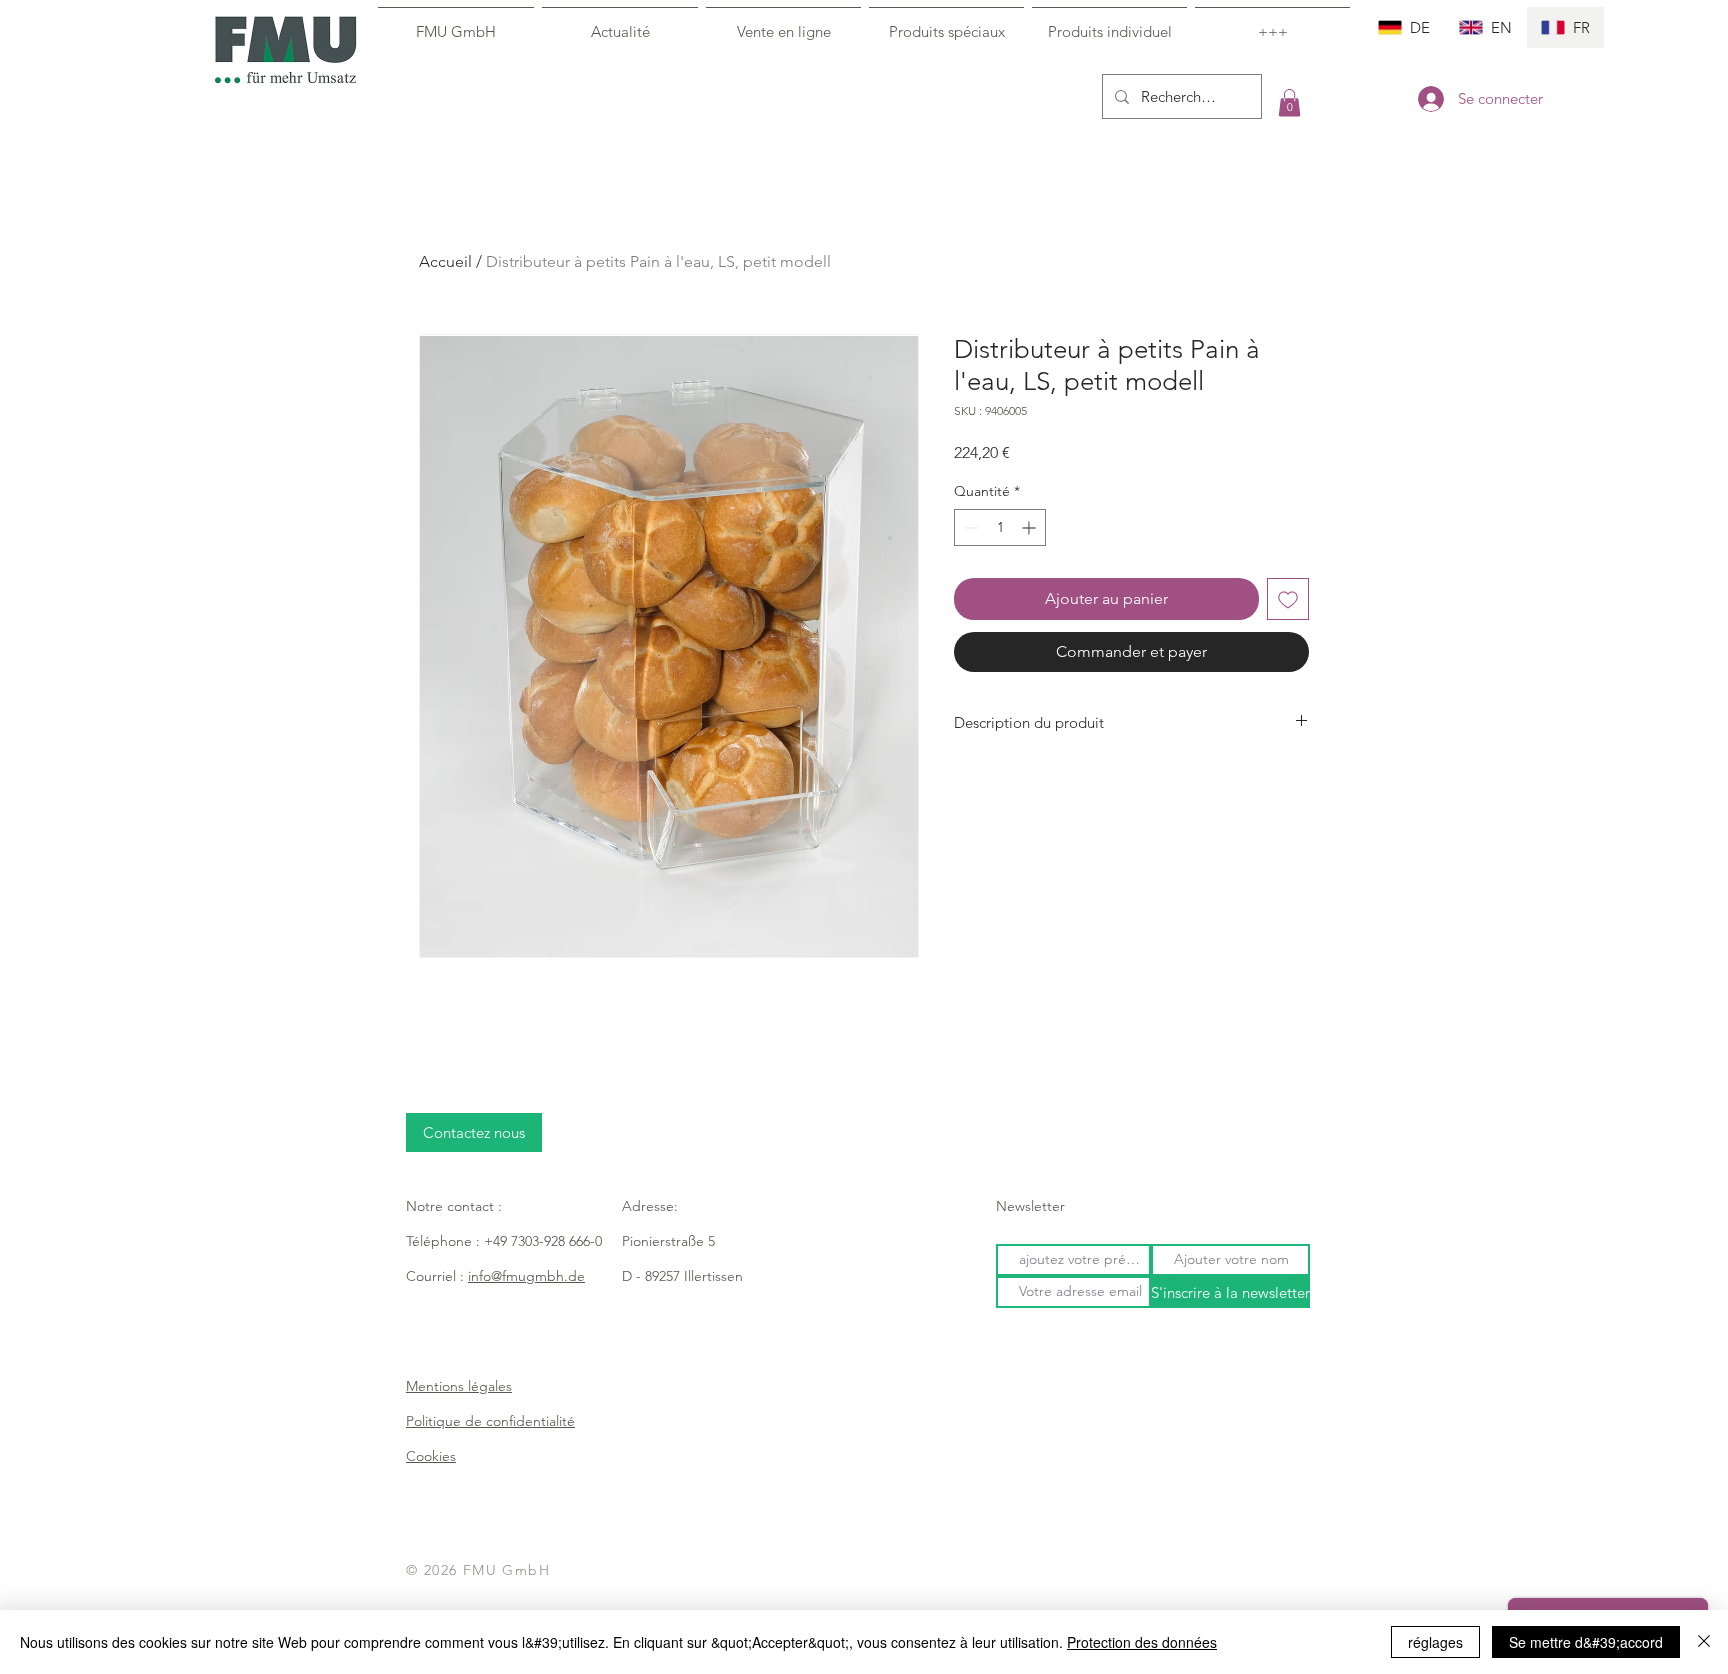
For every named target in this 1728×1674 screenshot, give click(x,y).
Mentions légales (459, 1386)
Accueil (445, 261)
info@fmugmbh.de (526, 1276)
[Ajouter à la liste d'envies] (1288, 599)
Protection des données (1142, 1642)
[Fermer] (1704, 1642)
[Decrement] (969, 527)
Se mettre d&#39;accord (1586, 1642)
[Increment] (1030, 527)
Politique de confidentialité (490, 1421)
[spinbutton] (1000, 527)
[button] (1289, 102)
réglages (1435, 1642)
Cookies (431, 1456)
